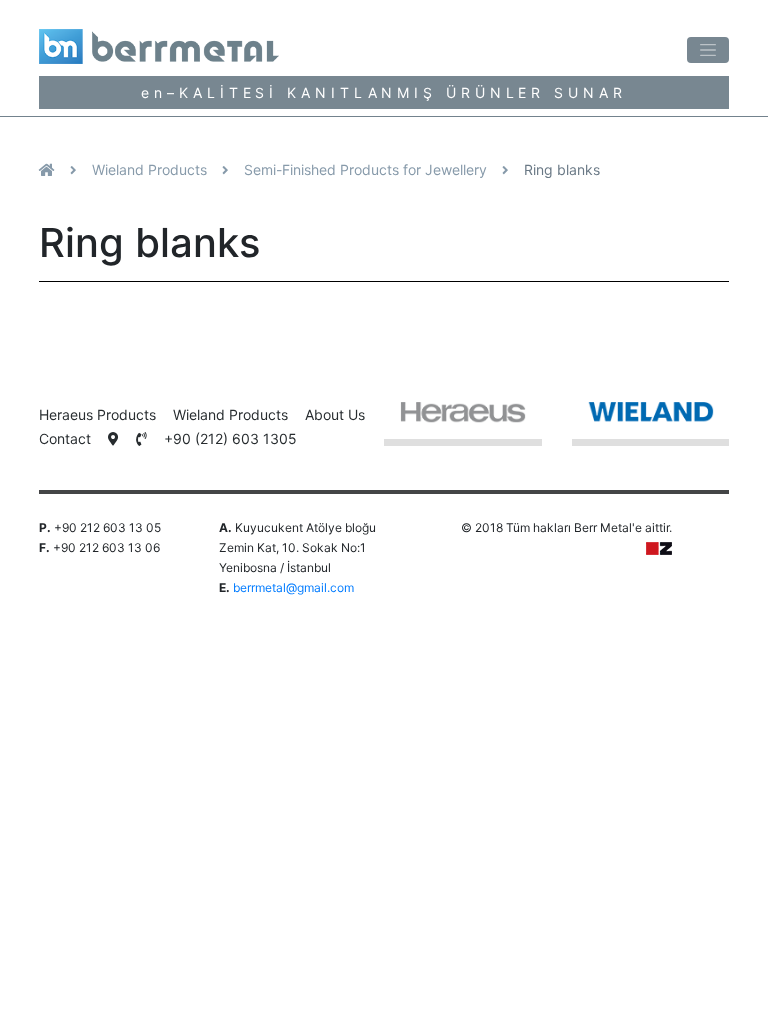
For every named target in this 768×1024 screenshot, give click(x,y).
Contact (65, 438)
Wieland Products (149, 169)
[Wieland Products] (651, 422)
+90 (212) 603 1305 (230, 438)
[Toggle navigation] (708, 50)
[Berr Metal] (196, 39)
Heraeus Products (97, 414)
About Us (335, 414)
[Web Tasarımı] (659, 547)
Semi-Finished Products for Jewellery (365, 169)
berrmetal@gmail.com (293, 587)
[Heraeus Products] (463, 422)
